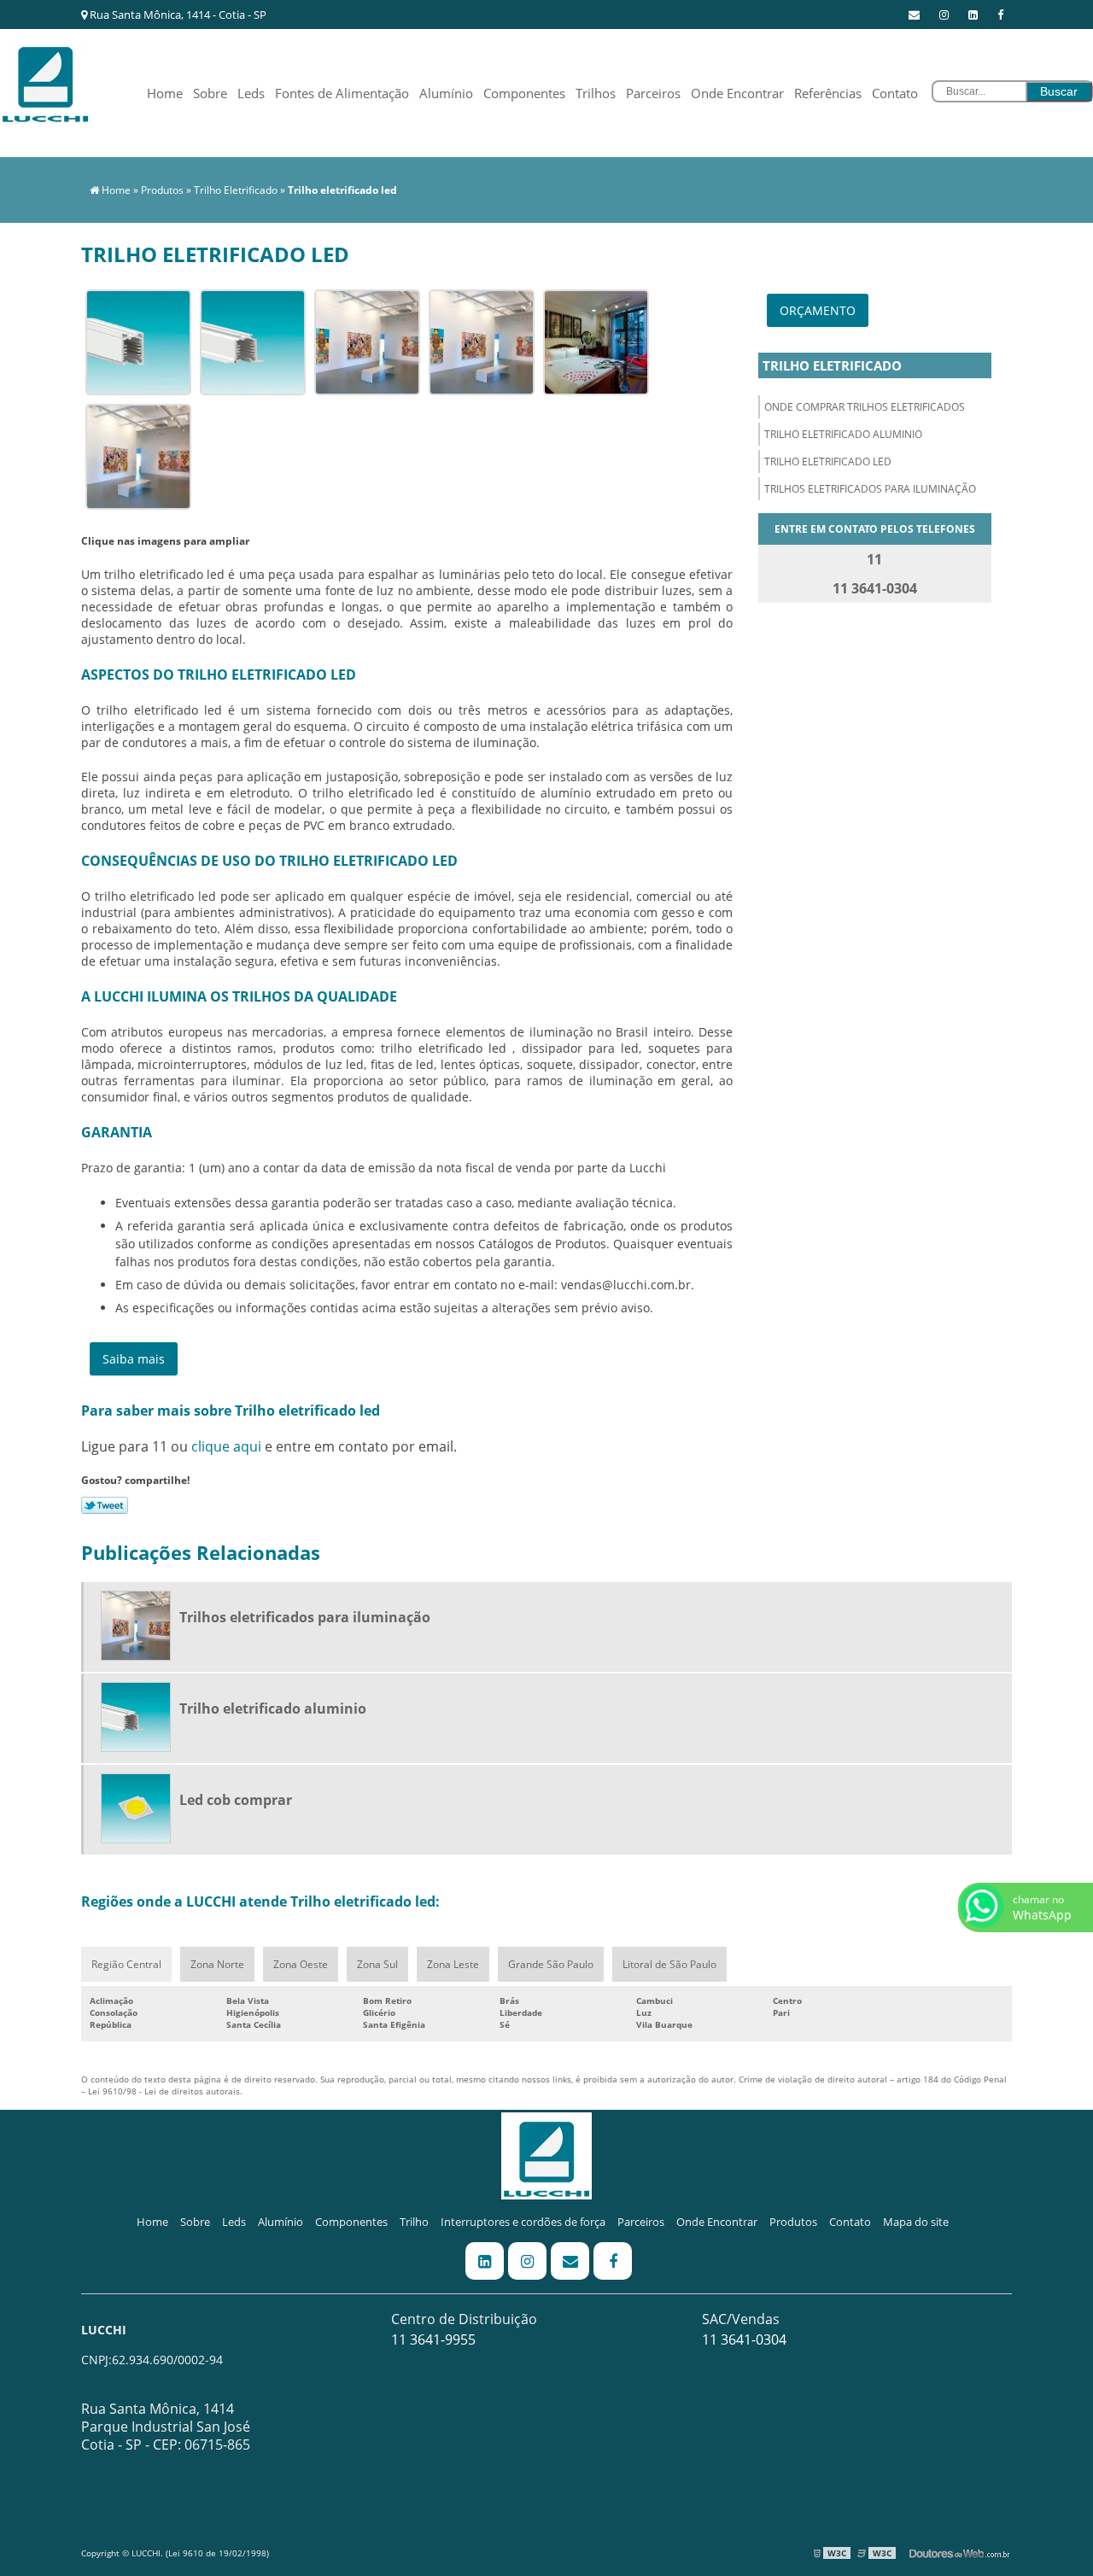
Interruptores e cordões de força (523, 2222)
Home (165, 93)
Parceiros (653, 93)
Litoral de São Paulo (669, 1964)
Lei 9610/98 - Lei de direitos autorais (164, 2091)
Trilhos (596, 93)
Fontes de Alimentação (342, 93)
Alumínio (446, 93)
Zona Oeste (301, 1964)
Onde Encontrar (737, 93)
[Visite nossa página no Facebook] (1000, 15)
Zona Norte (217, 1964)
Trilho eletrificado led (828, 461)
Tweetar (105, 1505)
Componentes (524, 93)
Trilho (414, 2222)
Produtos (793, 2222)
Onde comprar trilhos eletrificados (865, 407)
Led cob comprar (236, 1800)
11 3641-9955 (433, 2339)
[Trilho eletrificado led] (138, 341)
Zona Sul (377, 1964)
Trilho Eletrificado (832, 365)
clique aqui (226, 1446)
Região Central (126, 1964)
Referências (828, 93)
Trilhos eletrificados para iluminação (870, 489)
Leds (251, 93)
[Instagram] (944, 15)
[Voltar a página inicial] (45, 79)
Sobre (210, 93)
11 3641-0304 (744, 2339)
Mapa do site (916, 2222)
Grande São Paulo (551, 1964)
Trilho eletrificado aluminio (843, 434)
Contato (895, 93)
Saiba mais (134, 1359)
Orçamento (818, 310)
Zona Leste (453, 1964)
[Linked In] (973, 15)
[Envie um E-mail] (914, 15)
